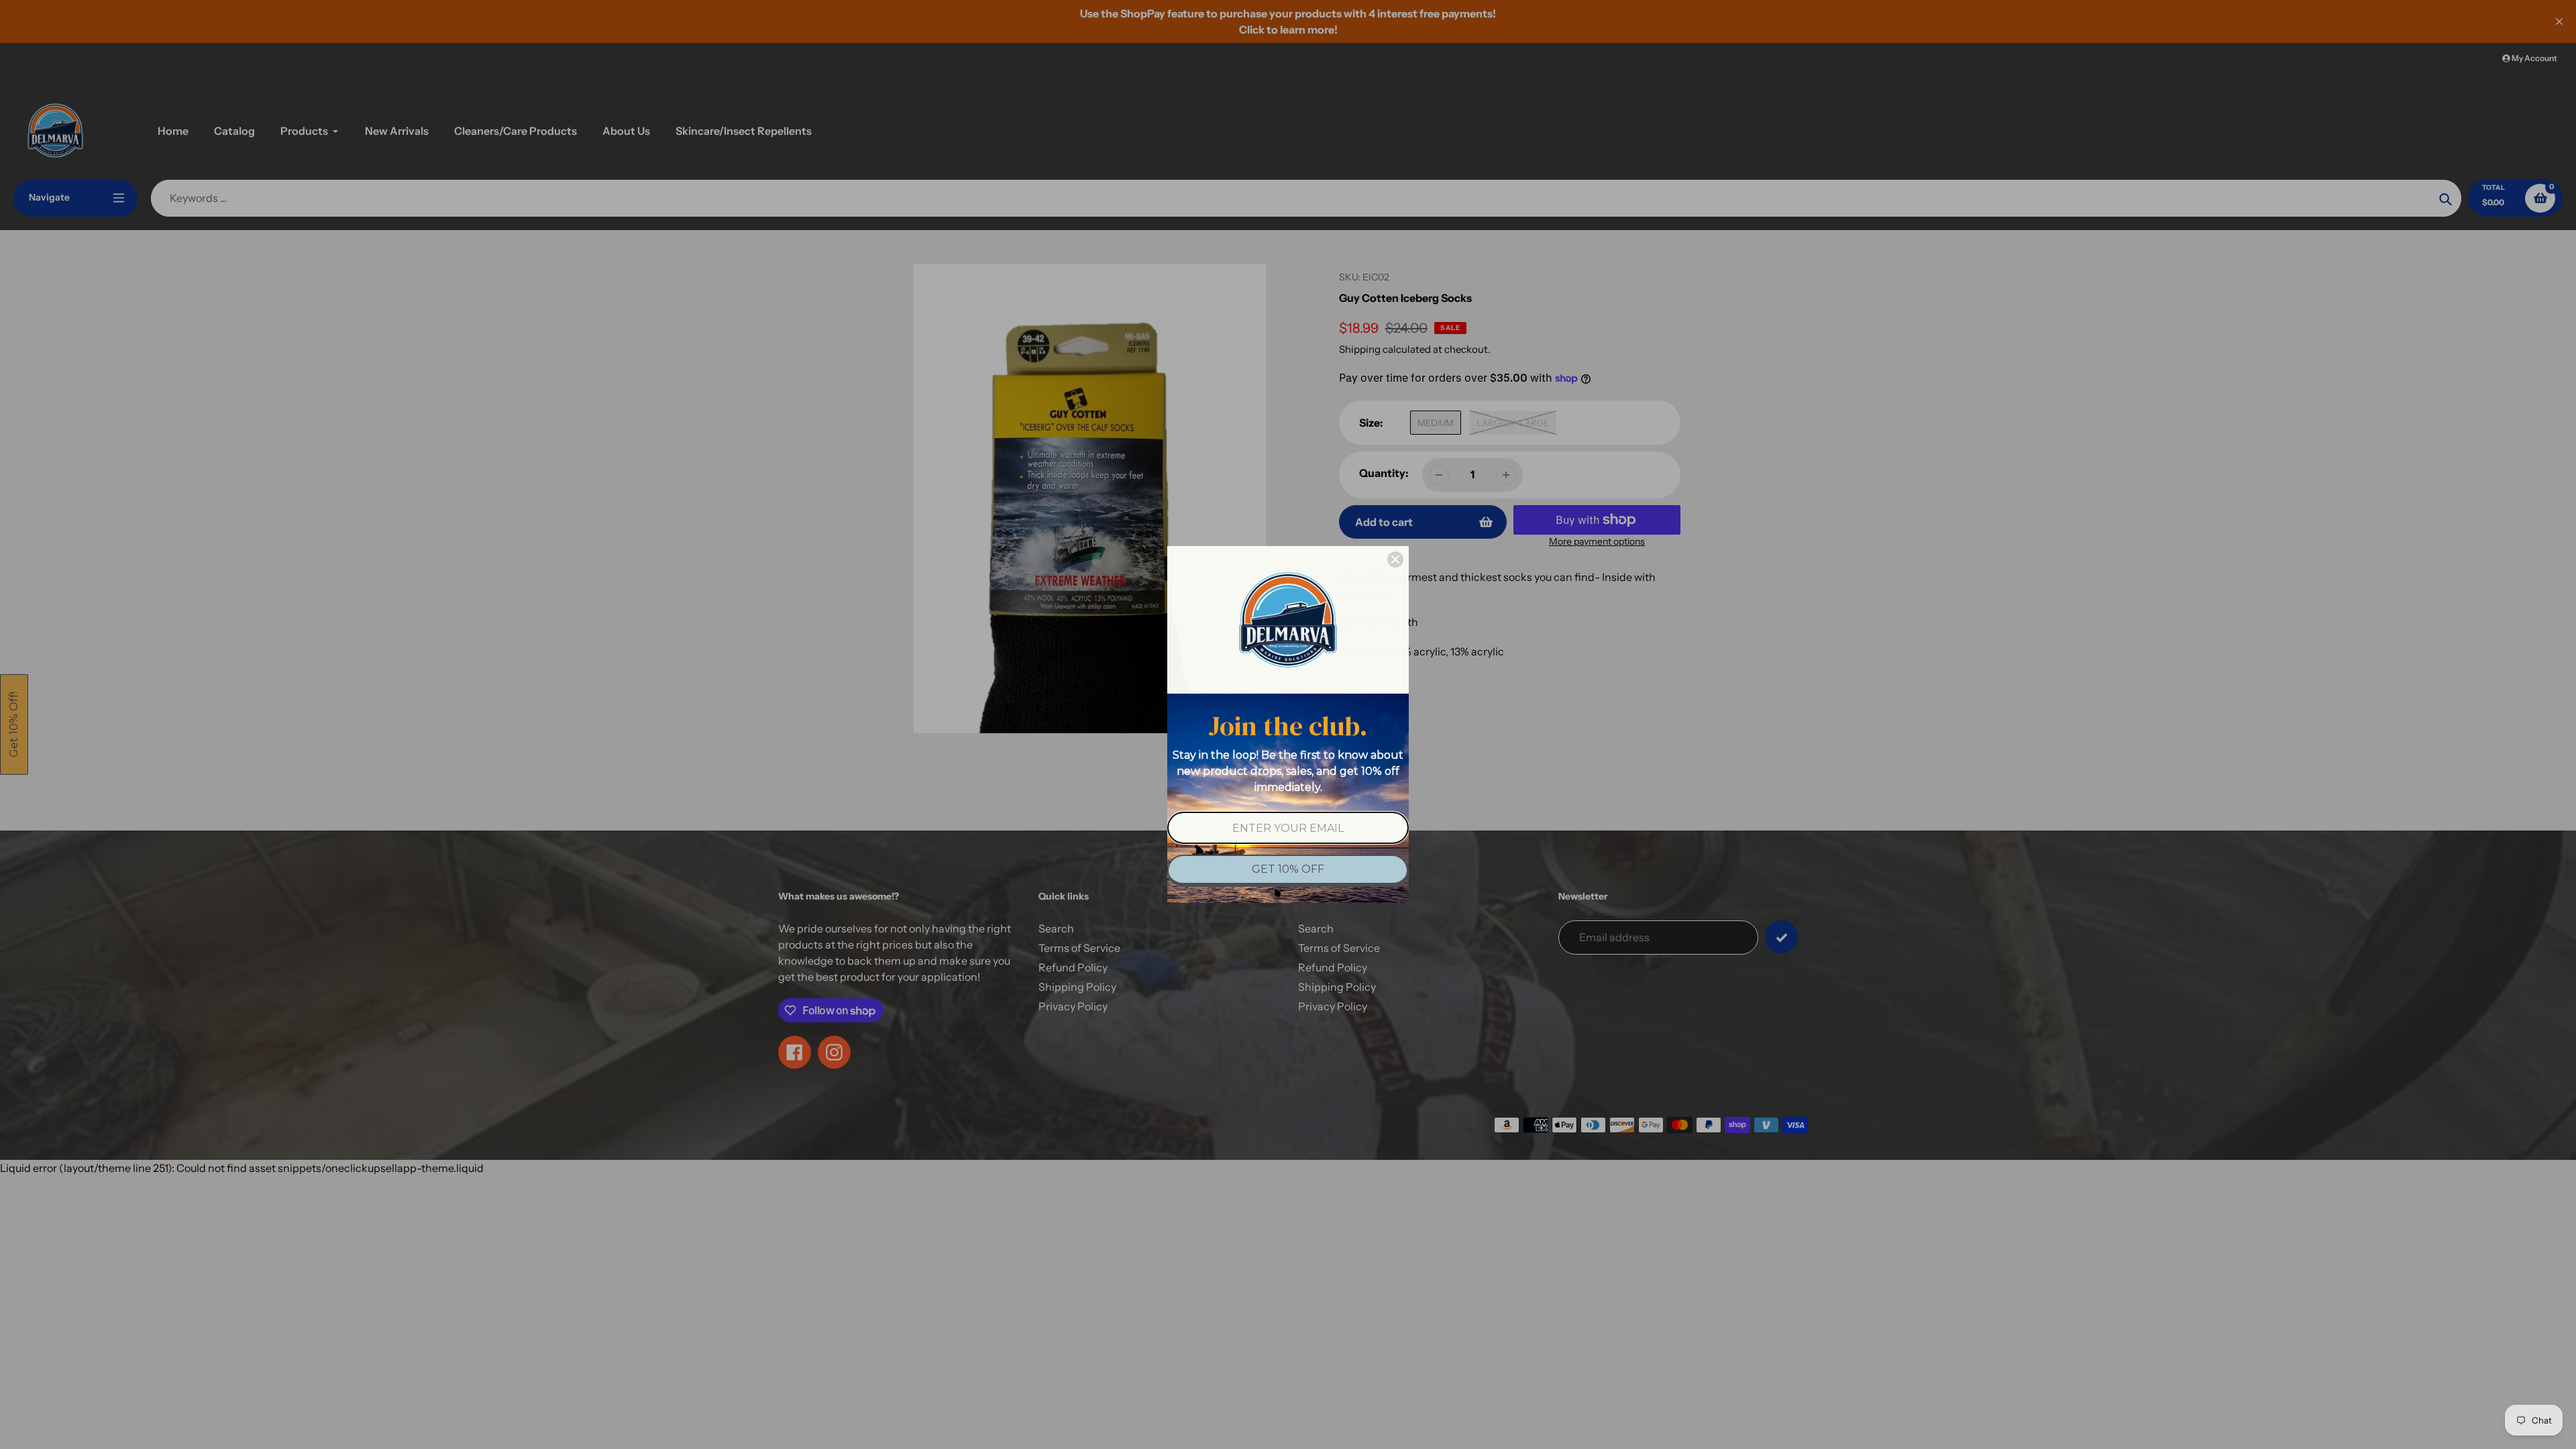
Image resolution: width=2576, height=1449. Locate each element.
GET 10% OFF (1288, 869)
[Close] (1395, 559)
